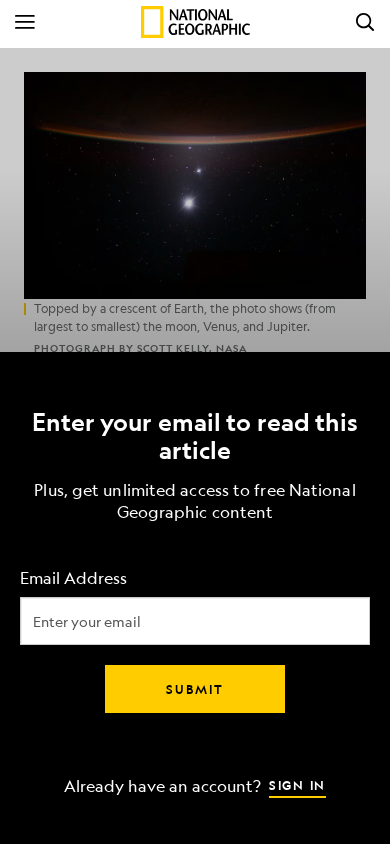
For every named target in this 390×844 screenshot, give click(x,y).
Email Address (73, 578)
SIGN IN (297, 785)
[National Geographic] (195, 22)
